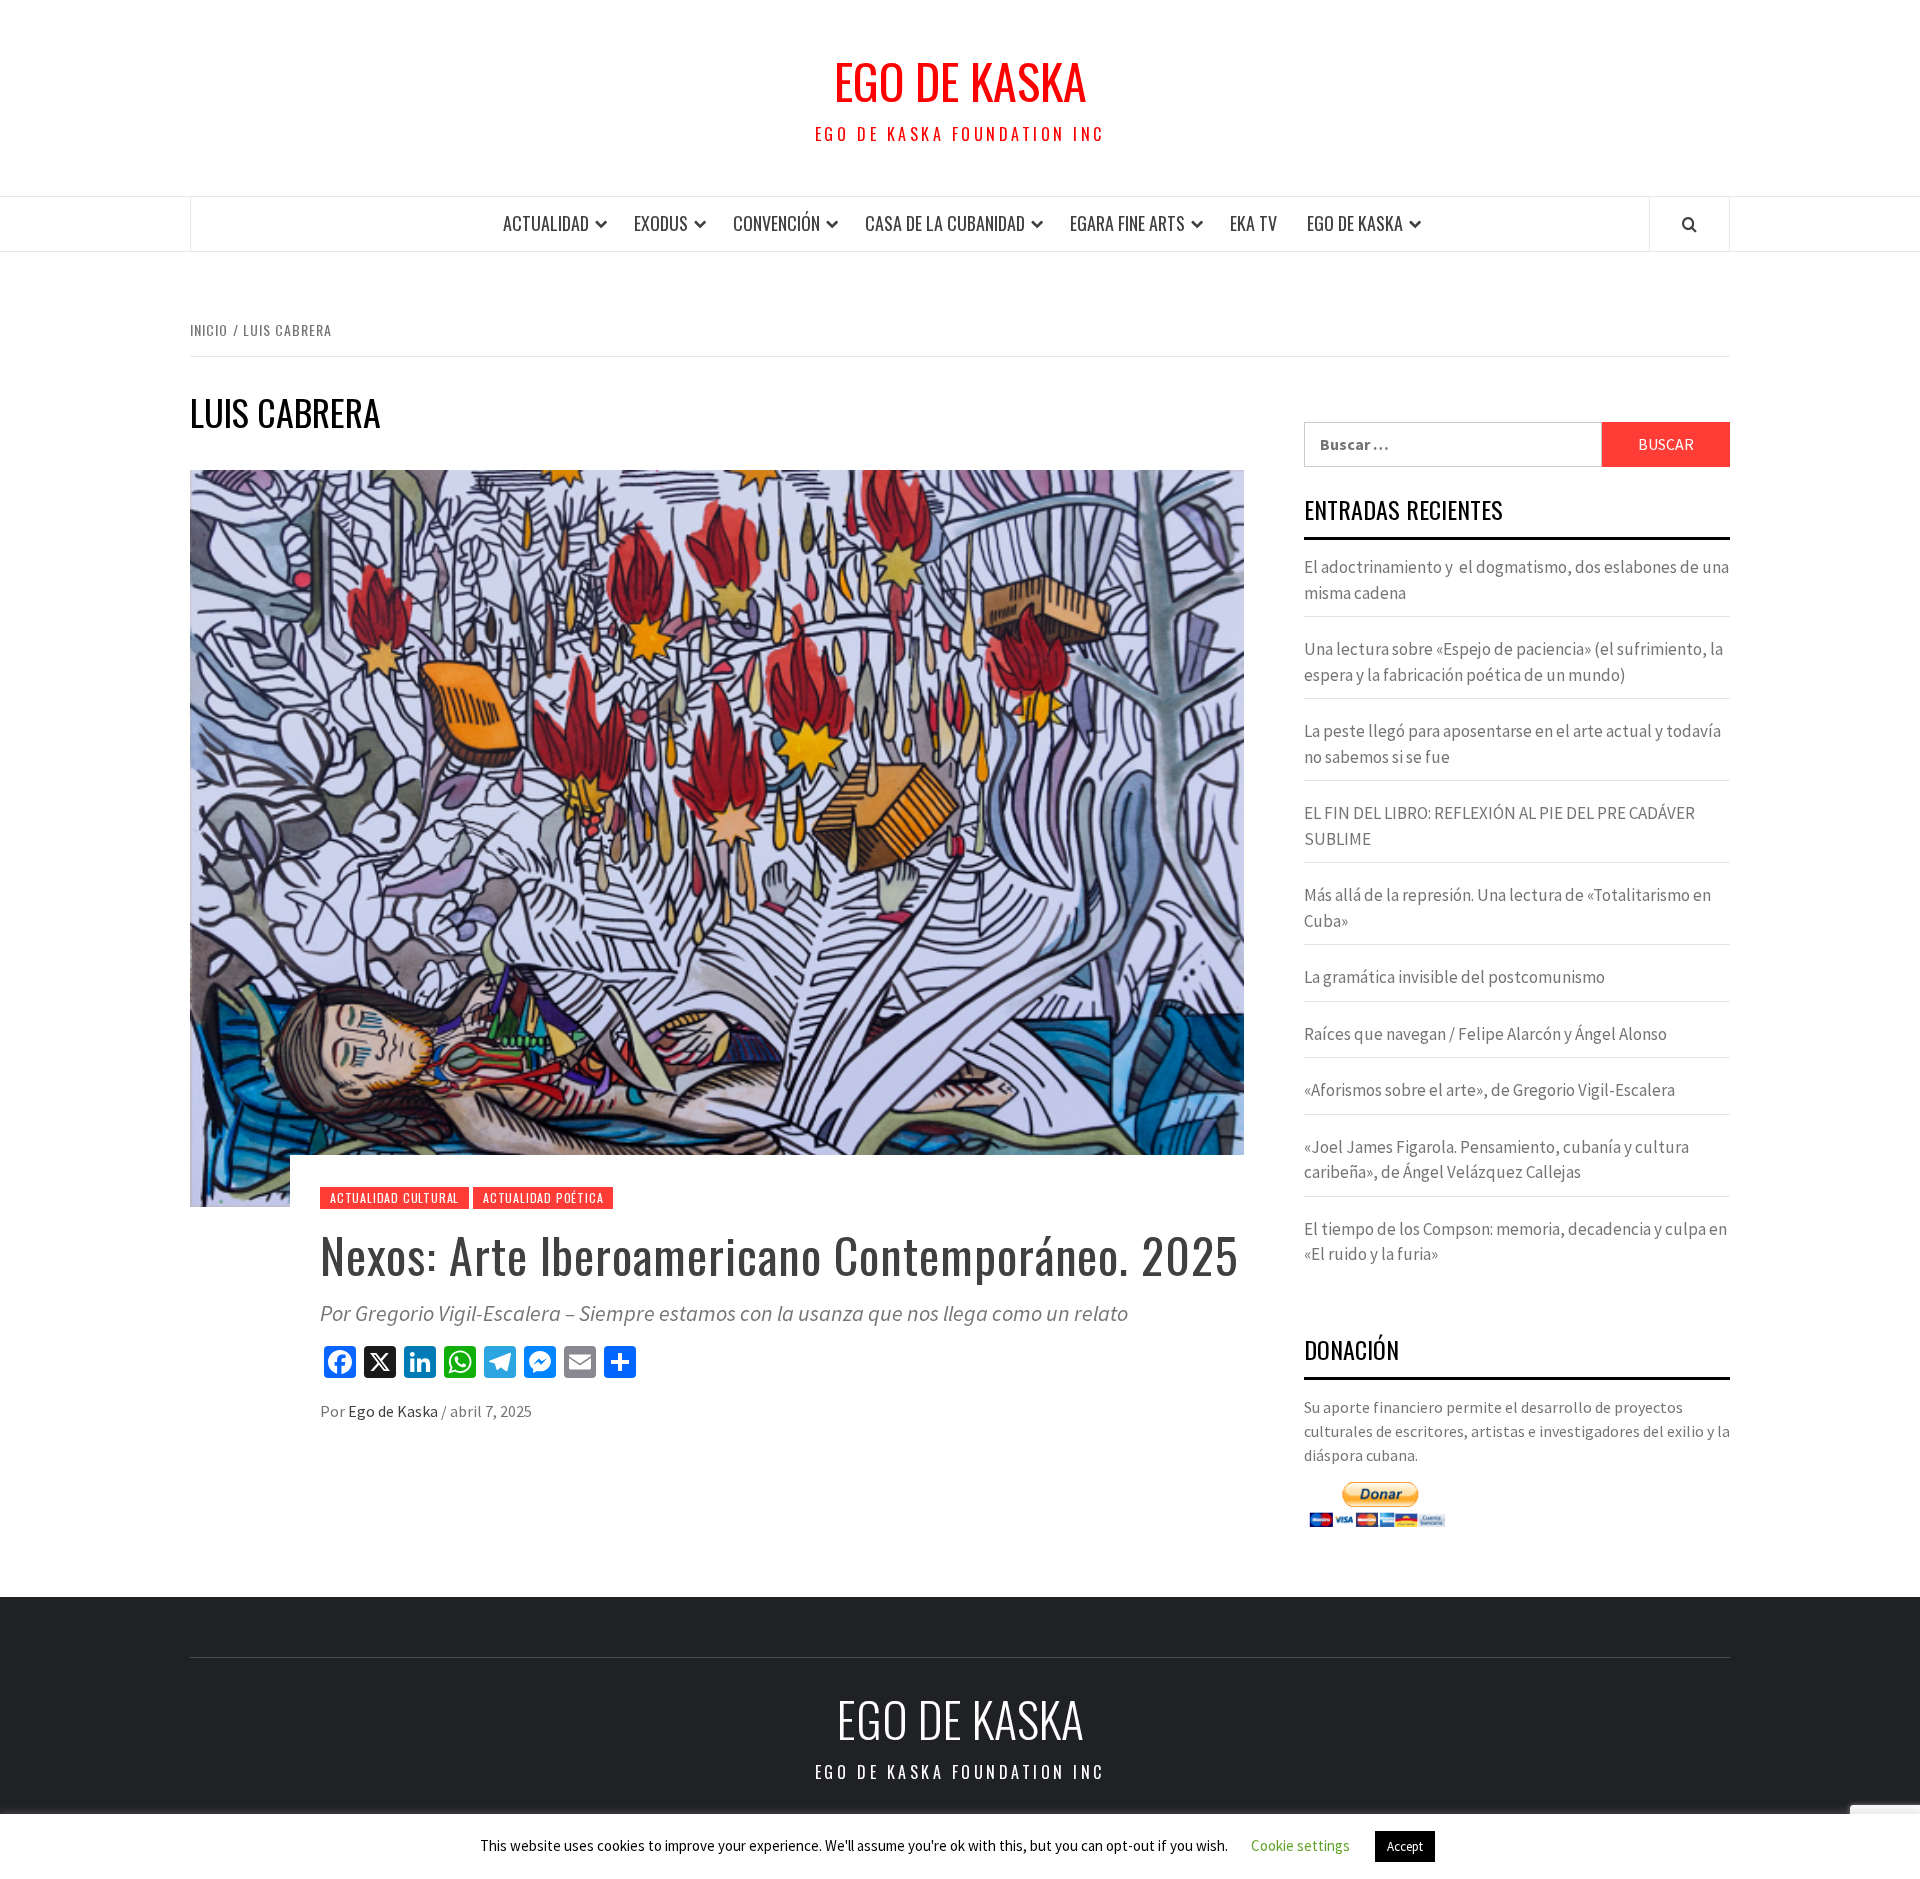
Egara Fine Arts (1127, 223)
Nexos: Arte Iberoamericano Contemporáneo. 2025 (779, 1254)
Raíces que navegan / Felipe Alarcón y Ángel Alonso (1485, 1034)
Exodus (661, 223)
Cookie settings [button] (1300, 1845)
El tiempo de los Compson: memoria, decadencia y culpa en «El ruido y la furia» (1515, 1242)
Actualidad (546, 223)
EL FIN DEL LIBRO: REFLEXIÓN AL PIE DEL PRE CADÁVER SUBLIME (1499, 826)
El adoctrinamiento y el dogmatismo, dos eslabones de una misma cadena (1516, 580)
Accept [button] (1405, 1846)
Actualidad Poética (543, 1197)
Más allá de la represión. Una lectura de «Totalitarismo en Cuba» (1507, 908)
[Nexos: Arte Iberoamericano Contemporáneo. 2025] (717, 837)
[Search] (1689, 224)
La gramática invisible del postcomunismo (1454, 977)
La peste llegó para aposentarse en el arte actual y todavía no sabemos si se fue (1512, 744)
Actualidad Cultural (394, 1197)
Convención (776, 223)
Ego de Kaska (960, 81)
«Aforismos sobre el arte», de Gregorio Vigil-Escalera (1489, 1090)
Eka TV (1253, 223)
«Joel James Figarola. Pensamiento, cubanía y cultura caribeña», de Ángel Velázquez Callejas (1496, 1160)
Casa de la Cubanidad (945, 223)
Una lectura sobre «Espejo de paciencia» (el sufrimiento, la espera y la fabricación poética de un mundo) (1513, 662)
